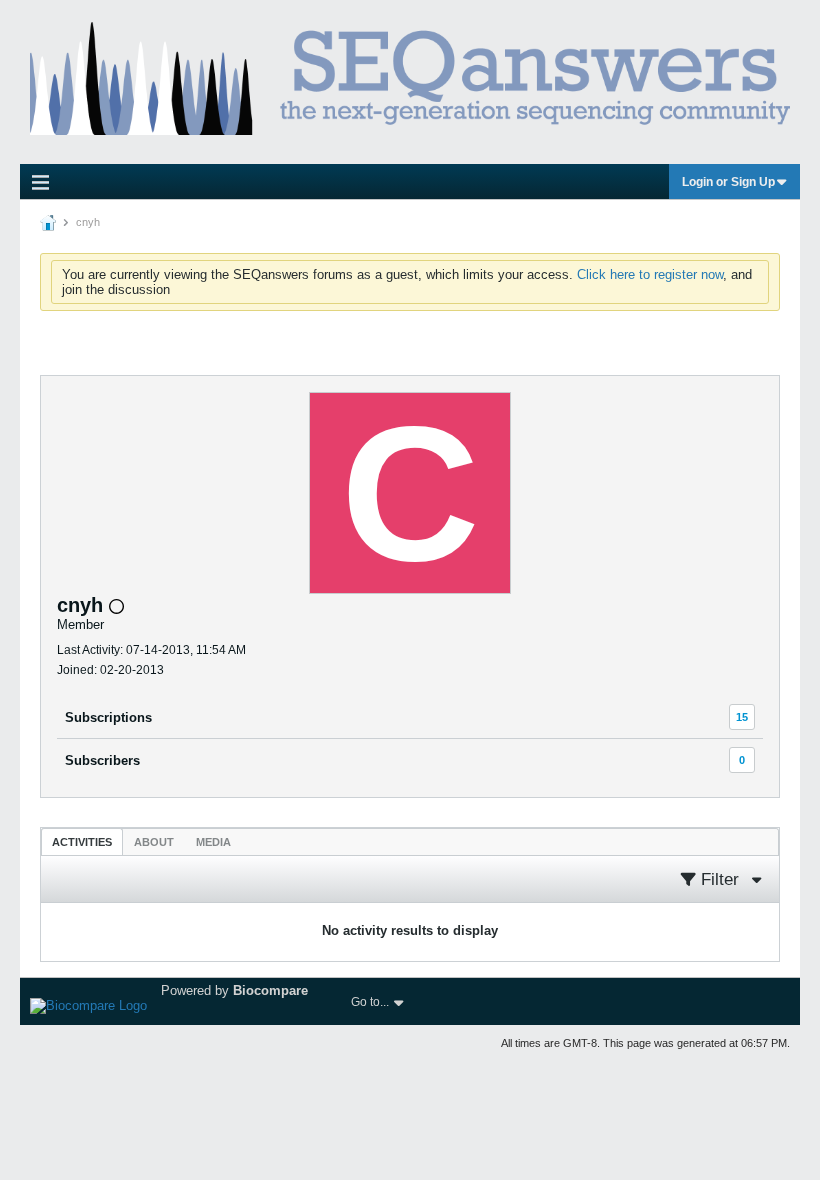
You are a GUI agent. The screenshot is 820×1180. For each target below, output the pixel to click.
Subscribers (102, 760)
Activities (82, 842)
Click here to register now (650, 274)
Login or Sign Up (728, 182)
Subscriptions (108, 717)
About (154, 842)
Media (213, 842)
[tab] (82, 841)
